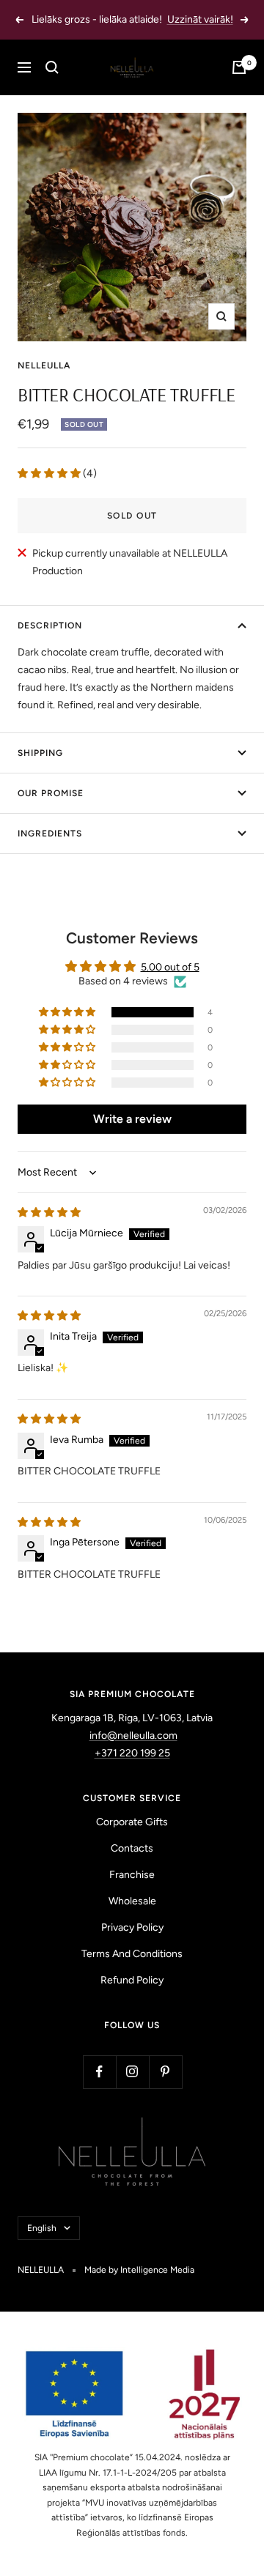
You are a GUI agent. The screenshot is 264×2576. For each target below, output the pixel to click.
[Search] (52, 67)
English (42, 2228)
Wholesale (132, 1901)
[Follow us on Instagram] (132, 2072)
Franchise (132, 1875)
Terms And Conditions (132, 1954)
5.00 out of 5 (170, 967)
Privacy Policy (132, 1927)
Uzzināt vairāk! (200, 19)
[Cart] (239, 67)
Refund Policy (132, 1980)
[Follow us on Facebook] (99, 2072)
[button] (50, 474)
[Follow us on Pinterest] (165, 2072)
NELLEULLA (44, 365)
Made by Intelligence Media (139, 2270)
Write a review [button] (132, 1119)
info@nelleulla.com (133, 1736)
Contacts (132, 1848)
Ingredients (50, 834)
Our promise (51, 793)
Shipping (40, 753)
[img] (49, 1213)
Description (50, 626)
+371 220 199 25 (132, 1753)
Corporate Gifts (132, 1822)
